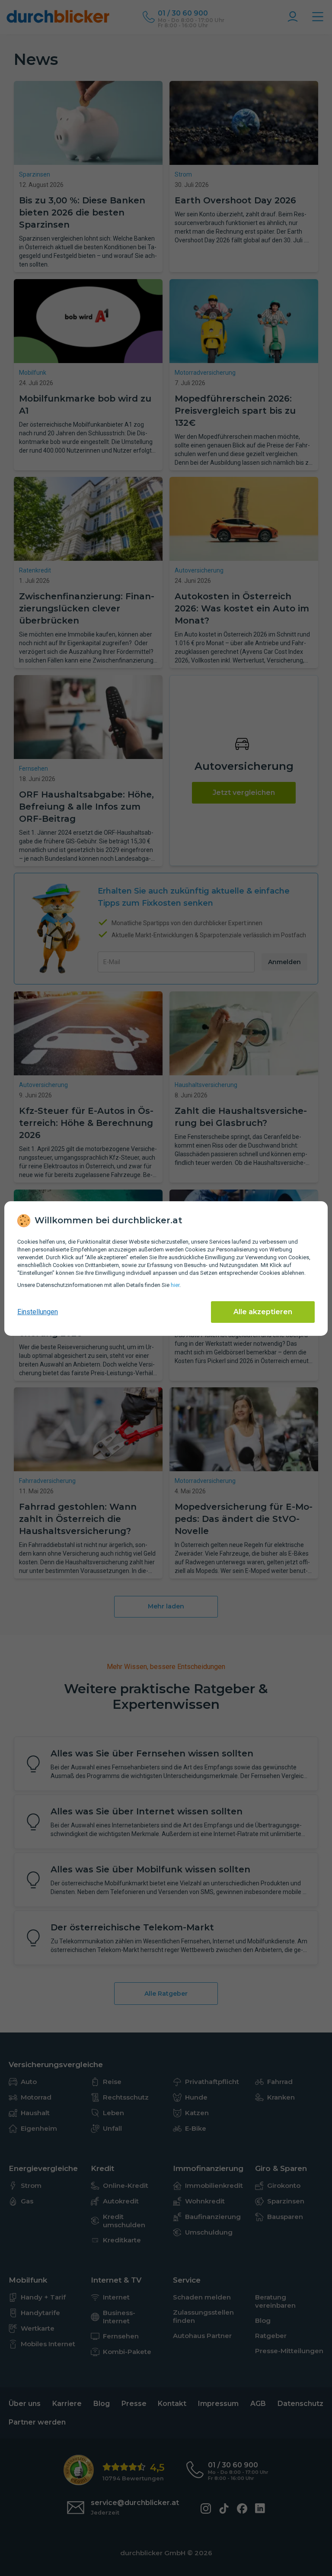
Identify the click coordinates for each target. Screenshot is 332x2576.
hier (175, 1285)
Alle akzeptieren (263, 1312)
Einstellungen (38, 1312)
